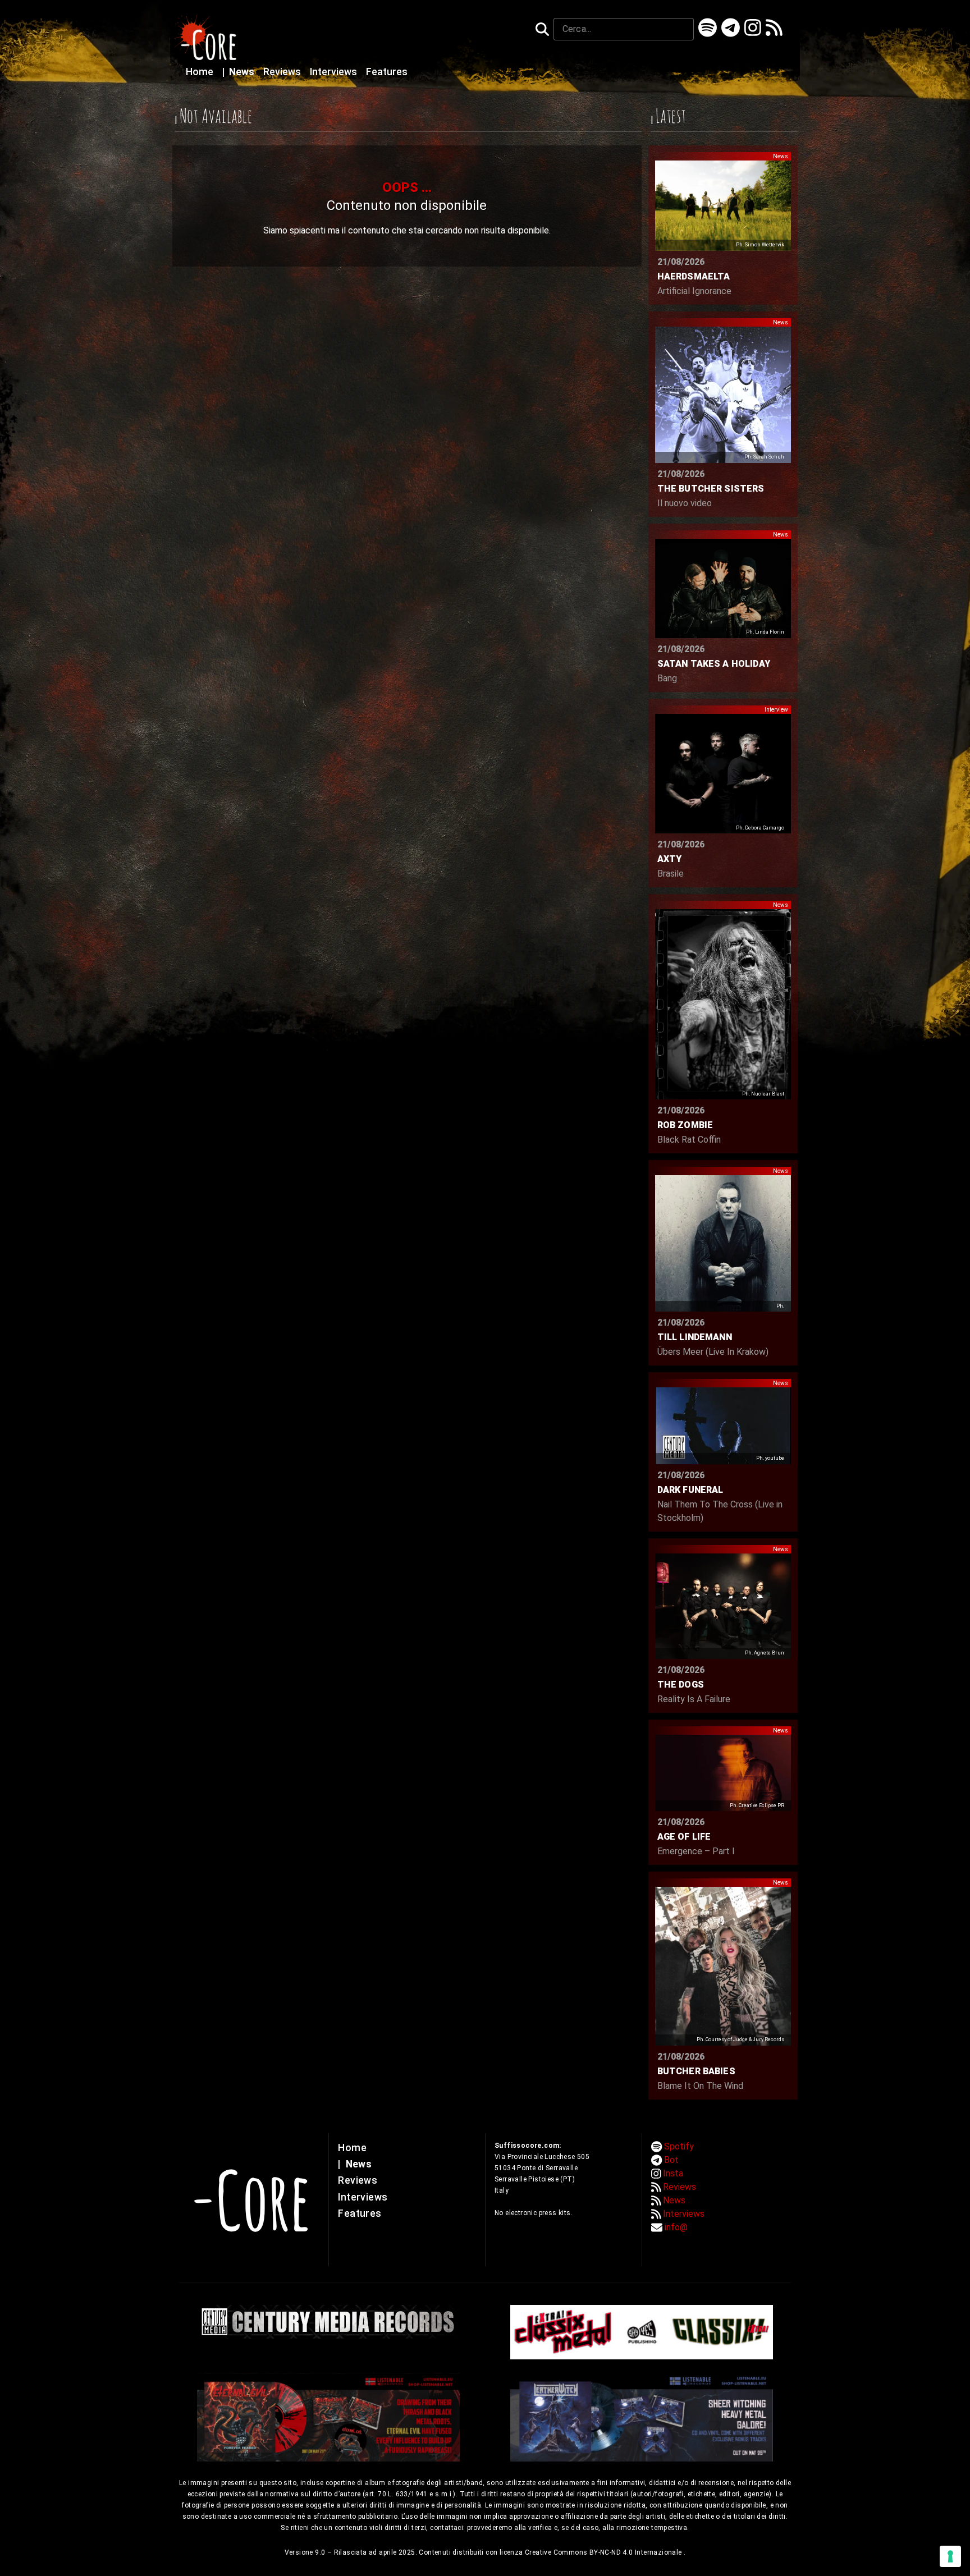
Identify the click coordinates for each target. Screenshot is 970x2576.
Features (387, 72)
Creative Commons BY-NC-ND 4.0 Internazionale (604, 2552)
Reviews (283, 72)
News (239, 72)
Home (201, 72)
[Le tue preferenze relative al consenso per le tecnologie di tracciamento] (950, 2556)
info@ (676, 2227)
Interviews (335, 72)
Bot (671, 2160)
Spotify (679, 2146)
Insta (673, 2173)
